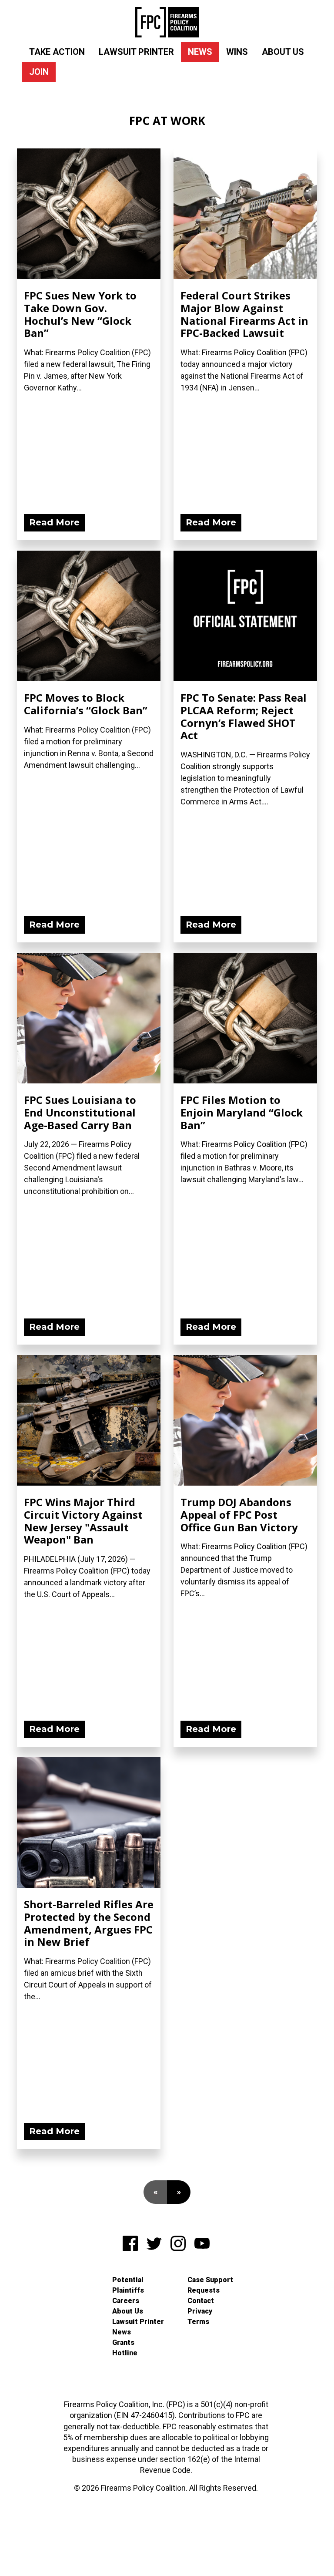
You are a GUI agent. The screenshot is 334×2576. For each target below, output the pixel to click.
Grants (123, 2342)
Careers (126, 2301)
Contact (201, 2301)
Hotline (125, 2353)
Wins (237, 52)
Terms (198, 2322)
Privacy (200, 2311)
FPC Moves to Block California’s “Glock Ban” (86, 704)
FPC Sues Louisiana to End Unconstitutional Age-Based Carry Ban (80, 1112)
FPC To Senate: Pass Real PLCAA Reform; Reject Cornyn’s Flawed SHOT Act (244, 716)
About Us (283, 52)
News (200, 52)
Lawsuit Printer (136, 52)
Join (39, 72)
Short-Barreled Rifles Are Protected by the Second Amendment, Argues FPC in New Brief (89, 1923)
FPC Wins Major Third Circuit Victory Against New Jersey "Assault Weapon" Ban (83, 1521)
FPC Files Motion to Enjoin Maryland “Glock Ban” (242, 1112)
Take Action (57, 52)
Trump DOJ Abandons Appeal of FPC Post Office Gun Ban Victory (239, 1515)
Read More (54, 522)
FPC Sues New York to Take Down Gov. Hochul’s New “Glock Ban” (80, 314)
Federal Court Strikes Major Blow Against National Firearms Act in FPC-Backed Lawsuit (244, 314)
